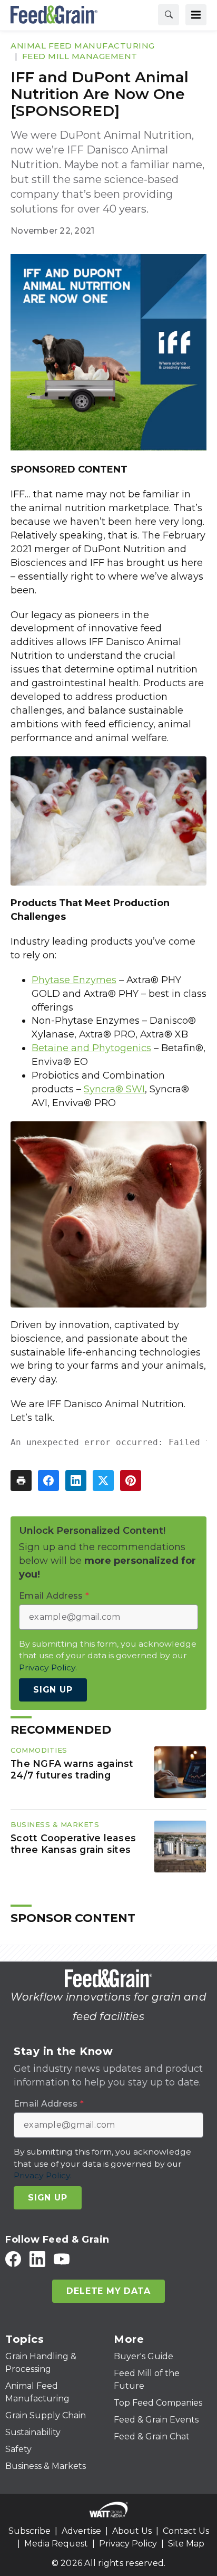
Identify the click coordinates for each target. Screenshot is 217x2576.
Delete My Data (108, 2291)
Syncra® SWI (114, 1089)
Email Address (54, 1596)
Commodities (39, 1750)
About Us (132, 2531)
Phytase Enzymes (74, 980)
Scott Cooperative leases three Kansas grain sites (73, 1844)
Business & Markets (55, 1824)
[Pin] (131, 1481)
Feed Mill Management (80, 56)
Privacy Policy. (48, 1667)
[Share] (48, 1481)
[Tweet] (103, 1481)
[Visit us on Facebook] (13, 2259)
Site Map (186, 2544)
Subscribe (29, 2531)
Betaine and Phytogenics (91, 1048)
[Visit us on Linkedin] (37, 2259)
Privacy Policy (128, 2544)
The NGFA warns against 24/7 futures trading (72, 1769)
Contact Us (186, 2531)
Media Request (56, 2544)
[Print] (21, 1481)
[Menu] (196, 15)
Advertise (81, 2531)
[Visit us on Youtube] (62, 2259)
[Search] (169, 15)
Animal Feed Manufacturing (83, 46)
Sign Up (53, 1690)
